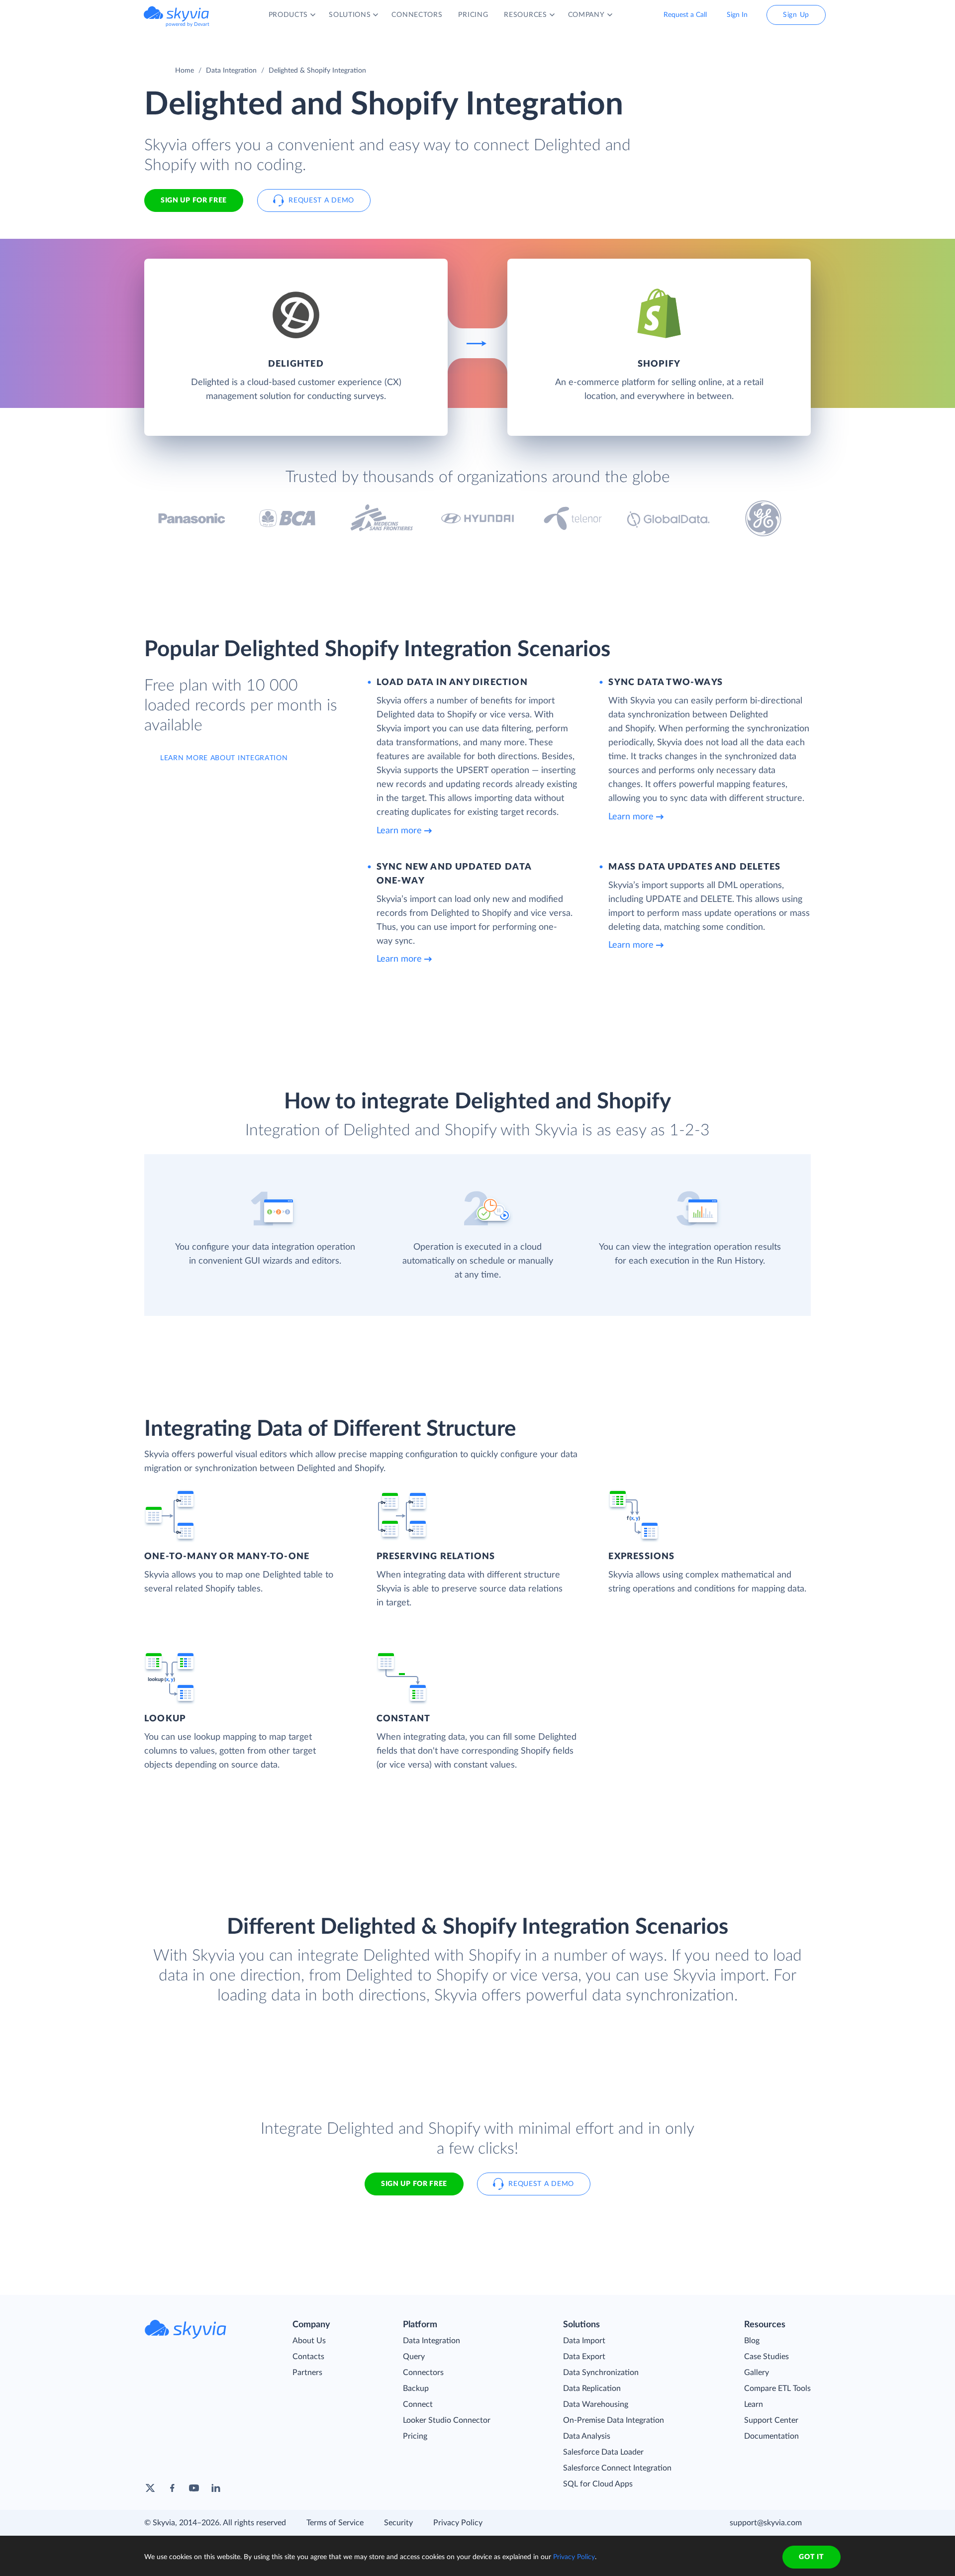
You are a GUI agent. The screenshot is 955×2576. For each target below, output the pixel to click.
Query (414, 2357)
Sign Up (796, 15)
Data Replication (592, 2388)
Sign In (737, 15)
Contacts (308, 2357)
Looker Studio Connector (447, 2420)
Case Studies (766, 2357)
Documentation (771, 2436)
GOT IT (811, 2557)
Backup (416, 2388)
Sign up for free (414, 2184)
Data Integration (231, 71)
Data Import (584, 2341)
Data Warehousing (596, 2404)
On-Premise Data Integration (614, 2420)
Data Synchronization (601, 2373)
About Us (309, 2341)
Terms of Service (335, 2523)
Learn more (399, 831)
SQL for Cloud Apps (598, 2484)
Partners (307, 2373)
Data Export (584, 2357)
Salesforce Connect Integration (617, 2468)
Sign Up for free (194, 200)
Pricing (415, 2436)
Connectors (423, 2373)
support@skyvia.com (766, 2523)
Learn (754, 2404)
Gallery (757, 2373)
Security (398, 2523)
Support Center (771, 2420)
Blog (752, 2341)
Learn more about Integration (224, 758)
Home (185, 71)
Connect (418, 2404)
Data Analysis (587, 2436)
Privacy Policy (458, 2523)
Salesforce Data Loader (603, 2452)
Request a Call (685, 15)
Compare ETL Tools (777, 2388)
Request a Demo (321, 200)
